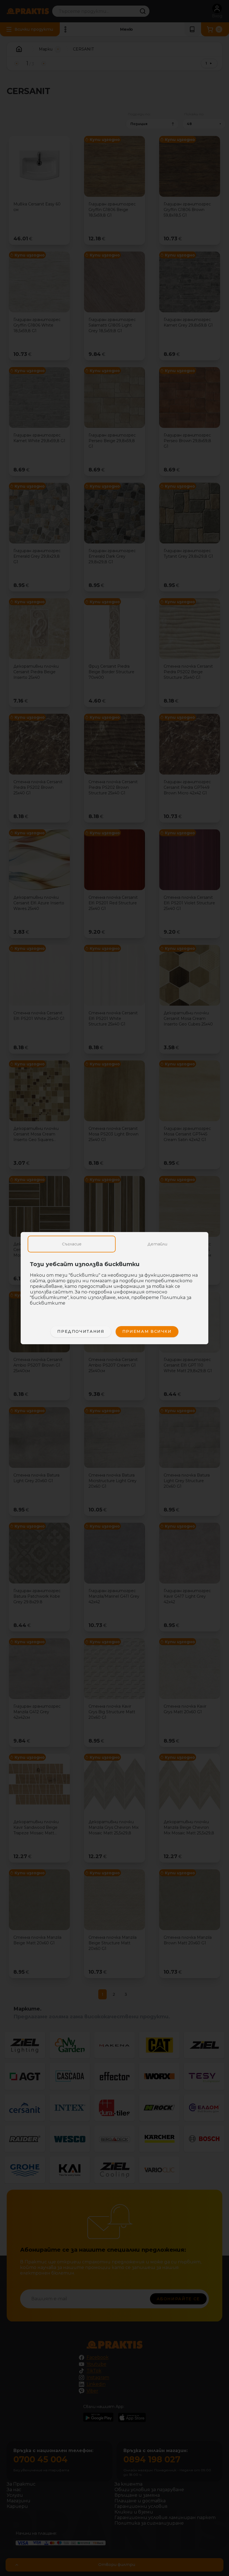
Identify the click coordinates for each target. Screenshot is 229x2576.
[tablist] (115, 1244)
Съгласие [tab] (72, 1244)
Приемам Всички (147, 1331)
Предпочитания (81, 1331)
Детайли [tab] (157, 1244)
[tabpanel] (115, 1286)
